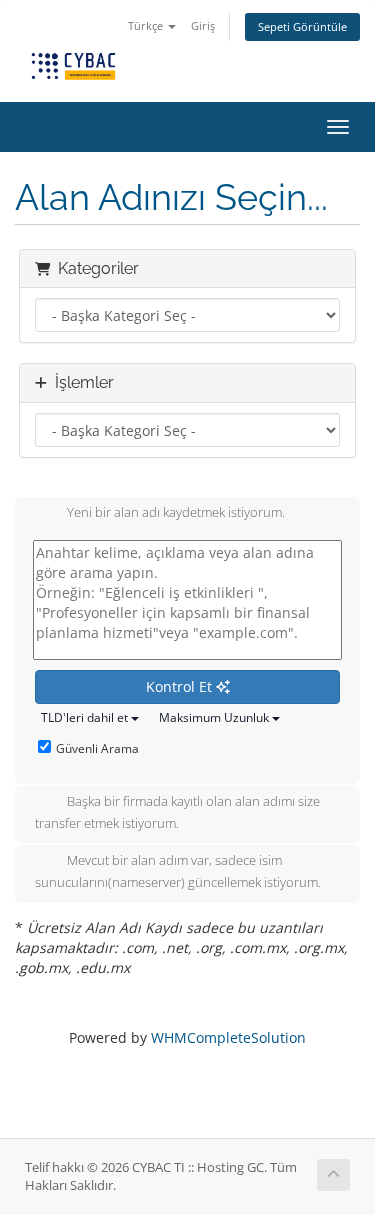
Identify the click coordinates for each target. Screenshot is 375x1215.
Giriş (203, 25)
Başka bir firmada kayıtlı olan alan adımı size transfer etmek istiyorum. (177, 812)
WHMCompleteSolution (228, 1037)
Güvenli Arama (97, 748)
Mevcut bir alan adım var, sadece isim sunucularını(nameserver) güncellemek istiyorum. (178, 872)
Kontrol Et (181, 686)
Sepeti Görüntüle (302, 26)
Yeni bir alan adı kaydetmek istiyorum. (176, 513)
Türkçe (147, 25)
